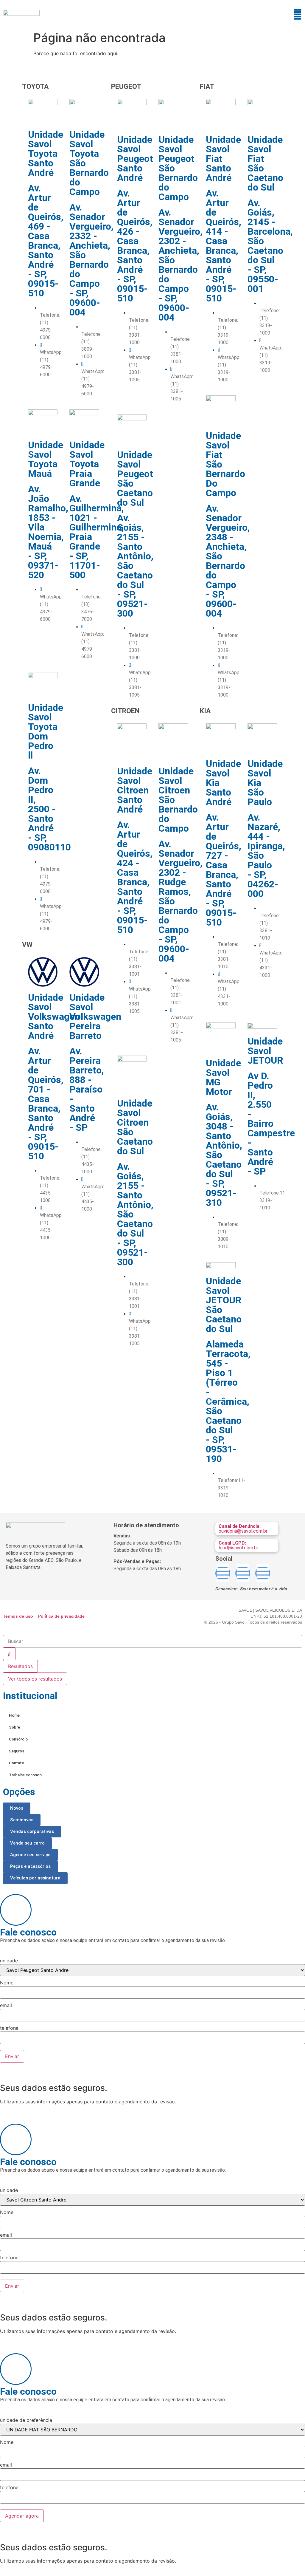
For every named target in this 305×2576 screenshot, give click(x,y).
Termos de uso (18, 1616)
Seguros (17, 1751)
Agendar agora (22, 2516)
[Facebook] (243, 1573)
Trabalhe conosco (25, 1775)
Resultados (20, 1666)
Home (14, 1715)
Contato (17, 1763)
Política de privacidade (61, 1616)
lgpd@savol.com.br (238, 1545)
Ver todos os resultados (35, 1679)
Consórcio (18, 1739)
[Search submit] (9, 1654)
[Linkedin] (223, 1573)
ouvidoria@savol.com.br (243, 1529)
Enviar (12, 2056)
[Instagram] (263, 1573)
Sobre (14, 1727)
